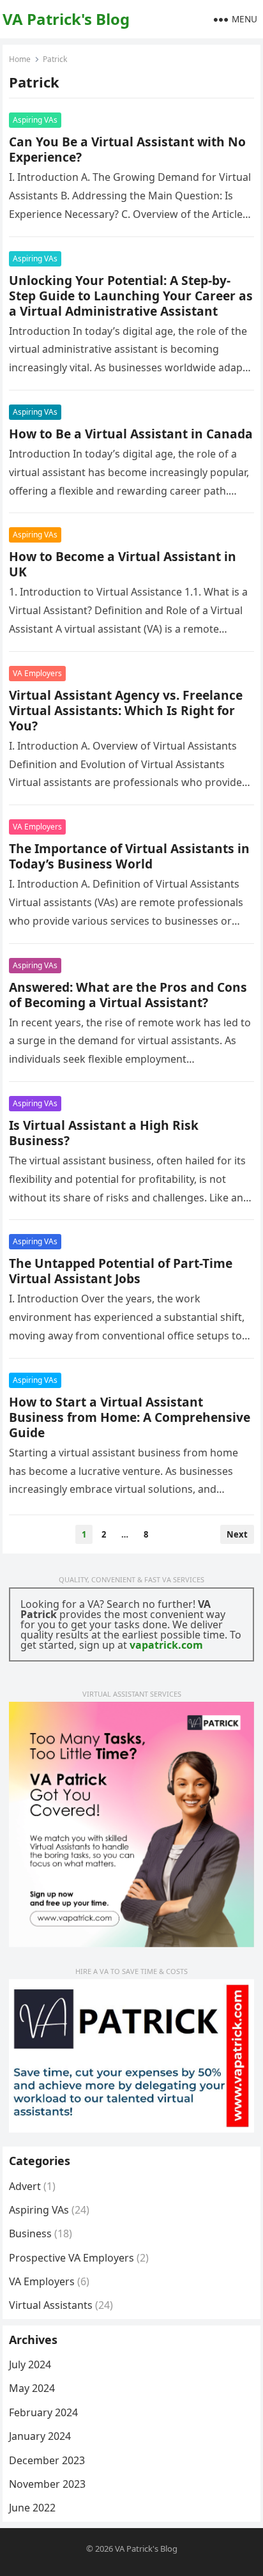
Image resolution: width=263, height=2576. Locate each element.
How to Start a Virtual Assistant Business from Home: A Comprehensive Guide (130, 1417)
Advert (25, 2186)
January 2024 (40, 2436)
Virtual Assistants (51, 2305)
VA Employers (37, 673)
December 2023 (47, 2460)
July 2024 (30, 2364)
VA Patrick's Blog (66, 19)
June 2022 (32, 2508)
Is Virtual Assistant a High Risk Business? (104, 1133)
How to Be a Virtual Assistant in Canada (131, 434)
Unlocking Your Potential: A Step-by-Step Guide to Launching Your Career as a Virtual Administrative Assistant (131, 296)
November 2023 (47, 2484)
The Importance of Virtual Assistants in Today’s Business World (129, 856)
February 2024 (43, 2412)
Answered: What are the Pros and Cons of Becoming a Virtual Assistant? (128, 995)
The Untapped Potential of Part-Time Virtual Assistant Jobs (121, 1271)
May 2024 (32, 2388)
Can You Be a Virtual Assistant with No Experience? (127, 149)
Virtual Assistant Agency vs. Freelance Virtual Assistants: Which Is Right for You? (126, 710)
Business (30, 2233)
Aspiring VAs (35, 120)
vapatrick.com (166, 1645)
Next (237, 1534)
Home (20, 59)
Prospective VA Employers (71, 2258)
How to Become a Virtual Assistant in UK (123, 564)
